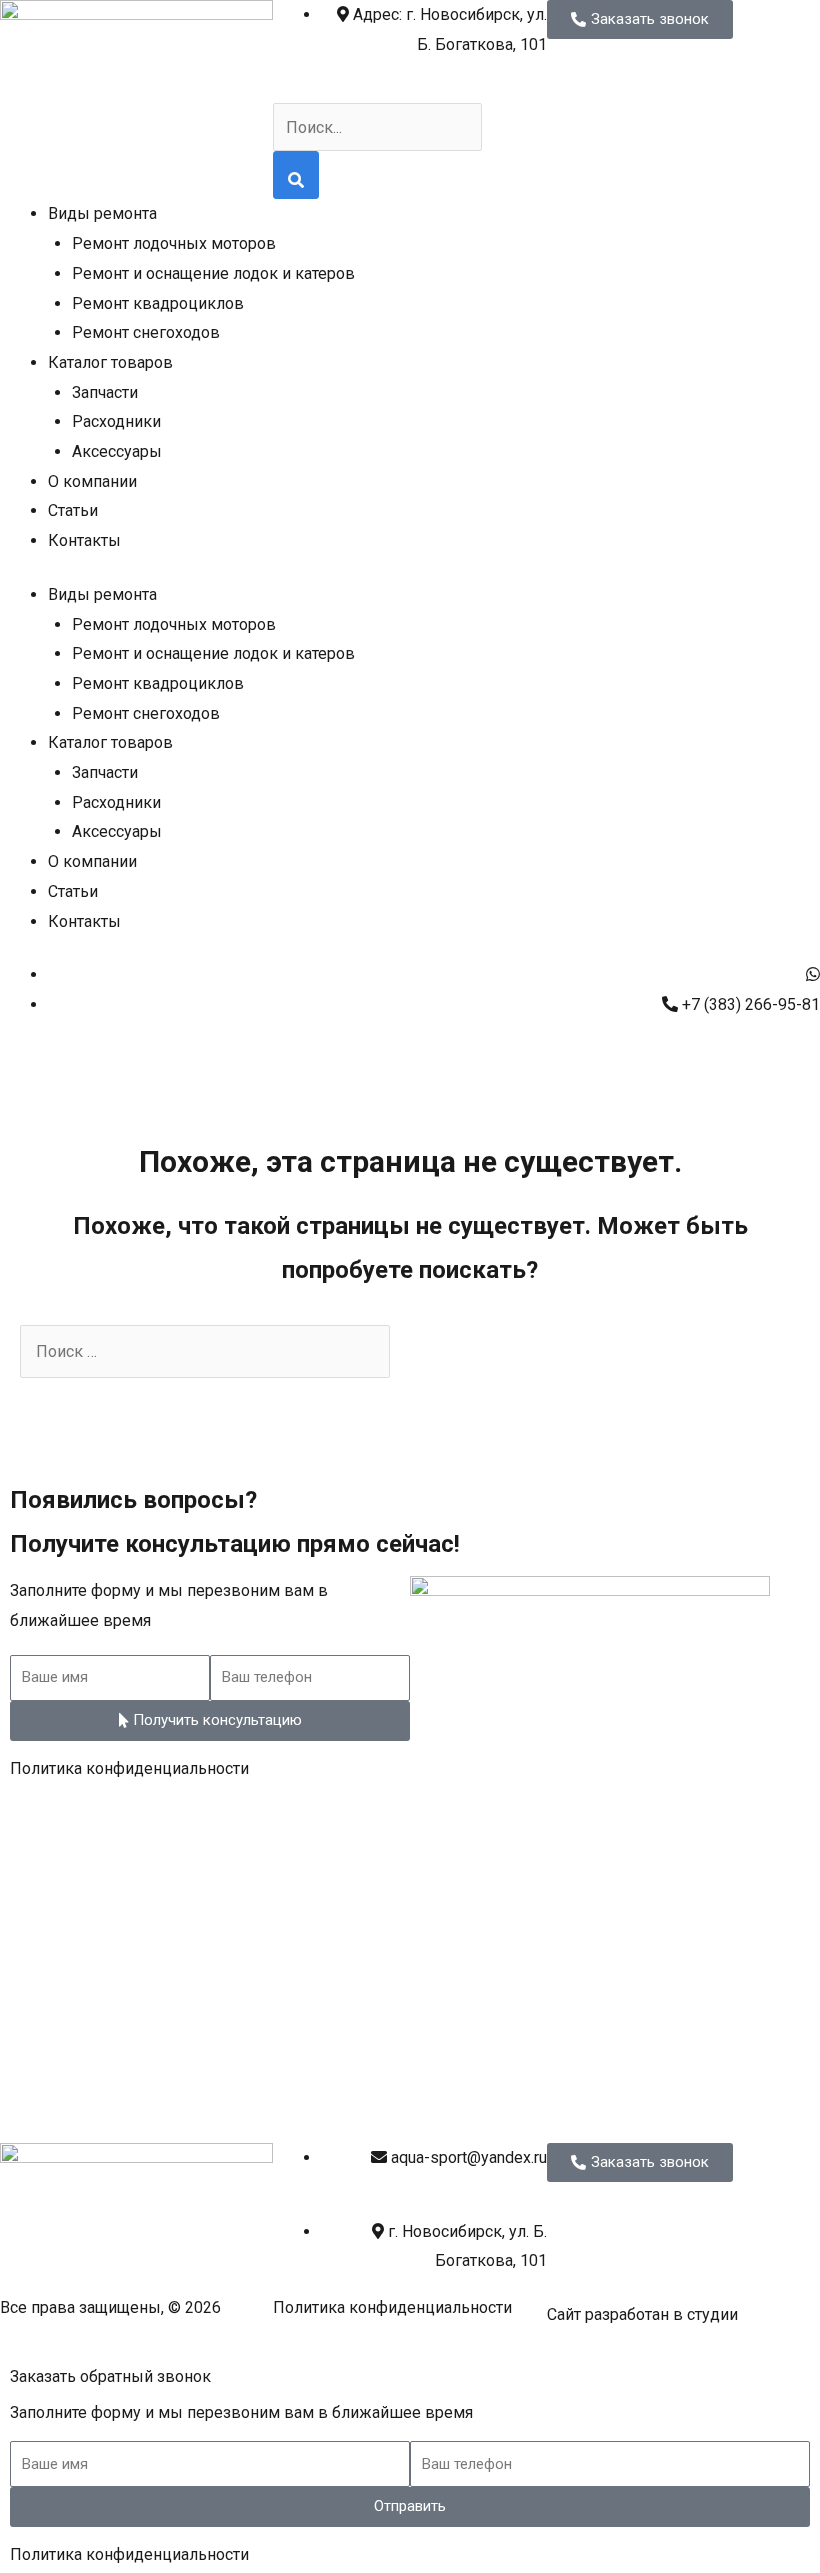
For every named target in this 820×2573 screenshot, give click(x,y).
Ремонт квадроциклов (158, 303)
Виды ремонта (102, 213)
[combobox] (377, 127)
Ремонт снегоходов (146, 332)
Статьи (73, 510)
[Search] (296, 175)
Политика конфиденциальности (129, 1768)
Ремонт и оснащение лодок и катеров (213, 273)
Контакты (84, 540)
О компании (92, 481)
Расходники (116, 421)
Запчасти (105, 392)
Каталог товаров (110, 362)
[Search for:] (205, 1351)
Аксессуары (117, 451)
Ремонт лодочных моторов (174, 243)
